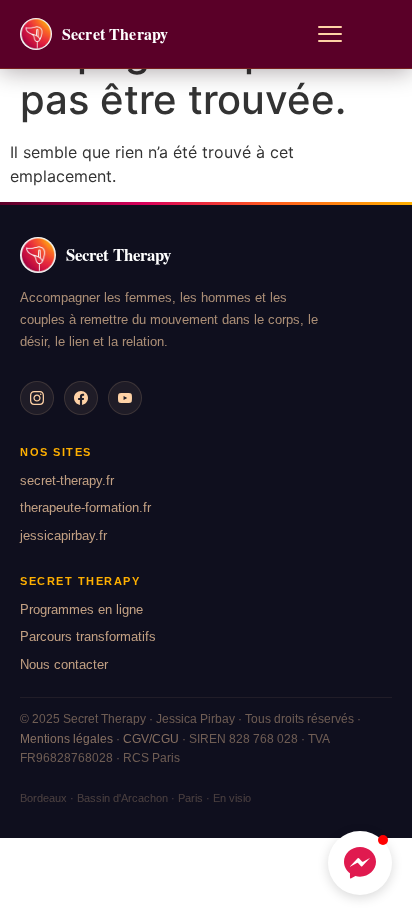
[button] (360, 863)
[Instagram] (37, 398)
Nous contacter (64, 664)
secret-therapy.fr (67, 480)
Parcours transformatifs (88, 636)
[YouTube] (125, 398)
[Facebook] (81, 398)
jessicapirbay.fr (63, 535)
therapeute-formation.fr (85, 507)
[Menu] (330, 34)
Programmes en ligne (81, 609)
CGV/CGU (151, 739)
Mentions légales (66, 739)
